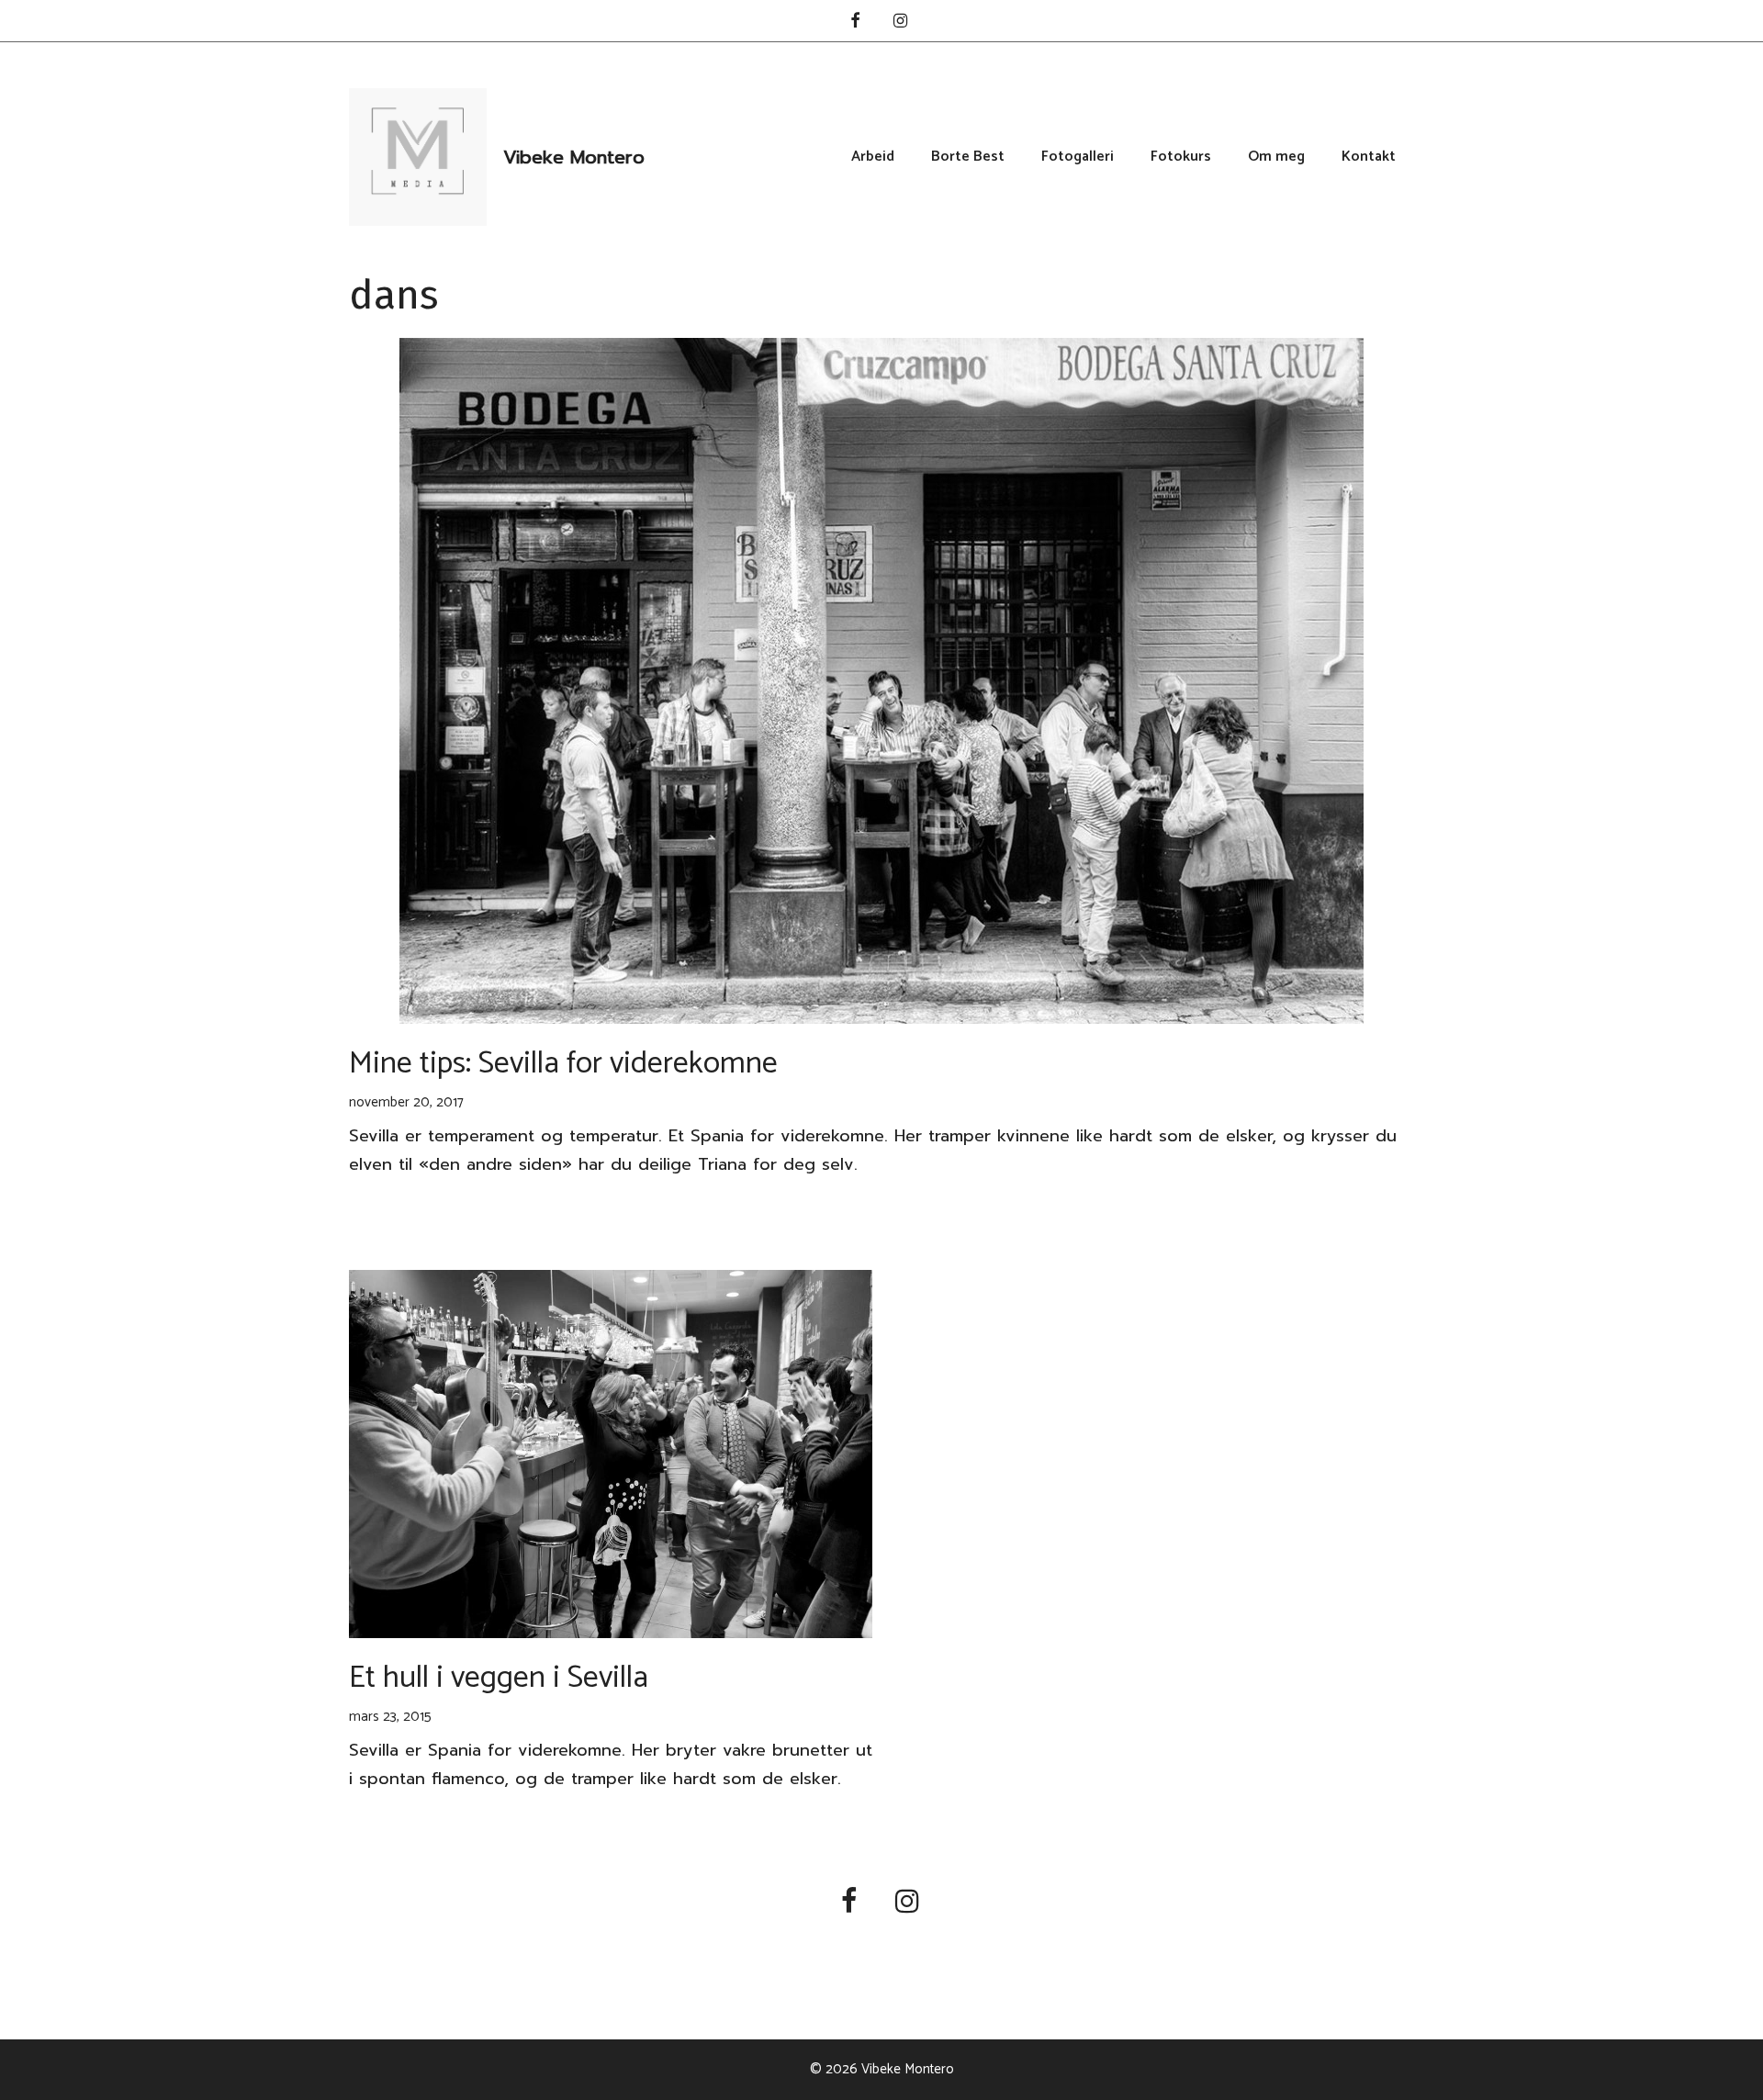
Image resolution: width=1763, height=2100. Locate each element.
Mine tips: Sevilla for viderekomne (563, 1064)
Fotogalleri (1078, 157)
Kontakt (1369, 157)
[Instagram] (901, 22)
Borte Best (968, 157)
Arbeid (873, 157)
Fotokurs (1181, 157)
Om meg (1276, 157)
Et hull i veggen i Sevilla (499, 1678)
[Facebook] (855, 22)
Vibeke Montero (574, 157)
